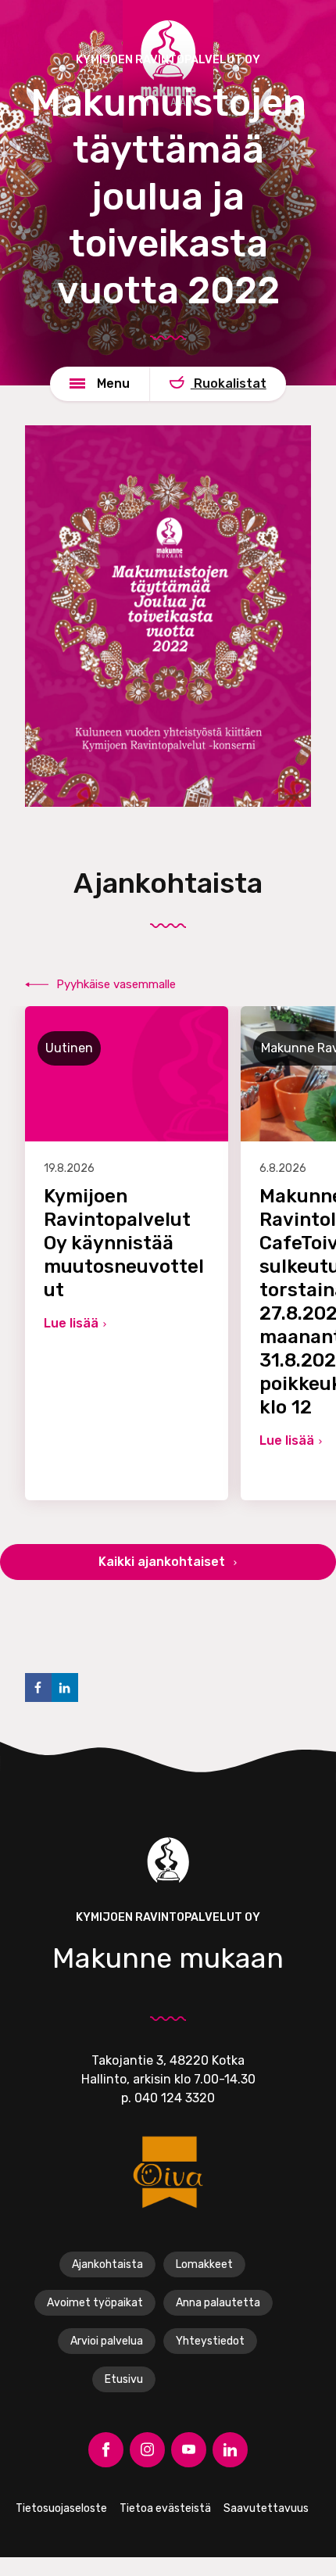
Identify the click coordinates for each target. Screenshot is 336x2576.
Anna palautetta (218, 2303)
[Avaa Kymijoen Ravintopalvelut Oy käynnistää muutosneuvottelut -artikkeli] (127, 1253)
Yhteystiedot (210, 2341)
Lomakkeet (204, 2264)
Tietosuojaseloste (61, 2508)
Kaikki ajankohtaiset (163, 1562)
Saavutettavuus (266, 2508)
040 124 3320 (175, 2098)
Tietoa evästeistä (165, 2508)
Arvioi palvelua (107, 2341)
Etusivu (124, 2379)
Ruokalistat (229, 383)
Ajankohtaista (107, 2264)
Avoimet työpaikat (95, 2303)
